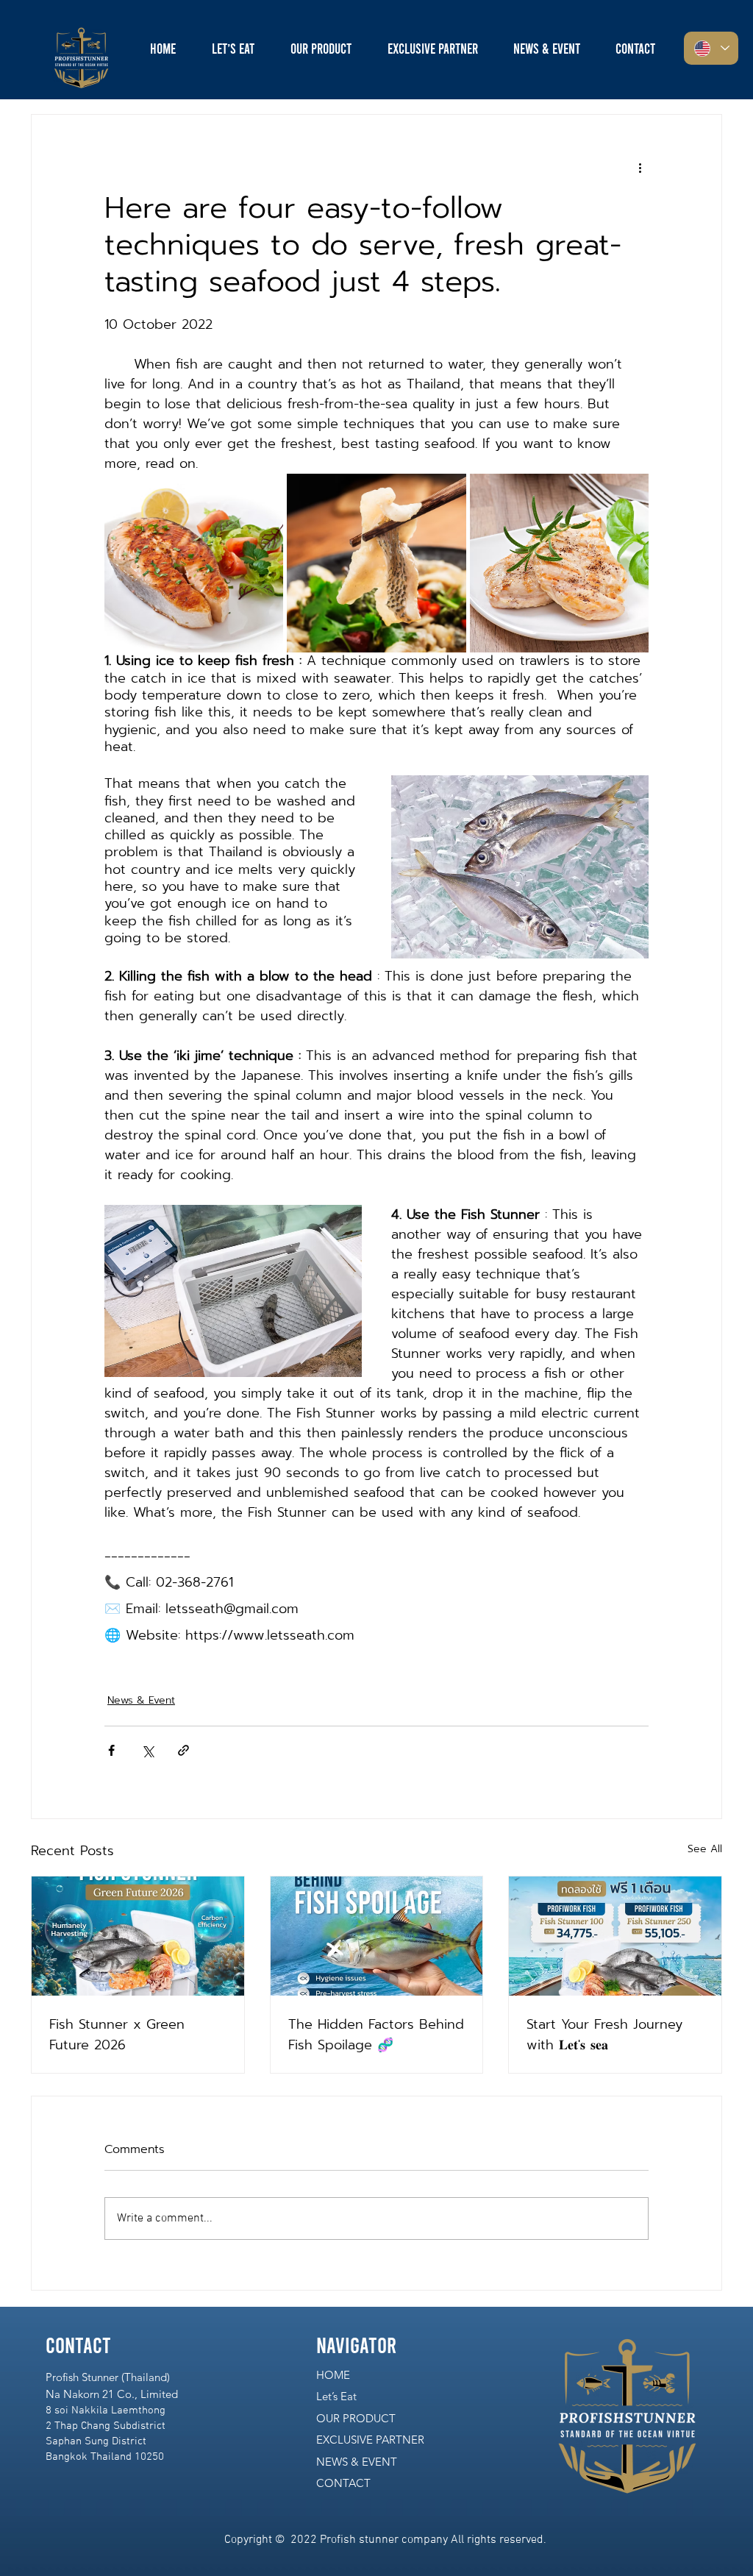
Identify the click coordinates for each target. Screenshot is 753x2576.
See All (705, 1849)
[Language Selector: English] (711, 48)
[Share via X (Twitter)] (147, 1750)
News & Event (141, 1700)
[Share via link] (183, 1750)
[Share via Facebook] (111, 1750)
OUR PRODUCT (356, 2418)
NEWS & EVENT (357, 2462)
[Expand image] (194, 563)
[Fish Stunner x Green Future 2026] (138, 1936)
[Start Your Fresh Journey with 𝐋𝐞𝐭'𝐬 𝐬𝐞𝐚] (615, 1936)
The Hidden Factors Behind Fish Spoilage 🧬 (376, 2035)
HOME (333, 2375)
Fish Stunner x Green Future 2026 (117, 2035)
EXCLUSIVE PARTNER (370, 2440)
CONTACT (343, 2483)
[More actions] (640, 168)
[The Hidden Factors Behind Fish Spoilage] (377, 1936)
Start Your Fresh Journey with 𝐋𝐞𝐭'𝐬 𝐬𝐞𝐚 (604, 2035)
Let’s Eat (336, 2396)
